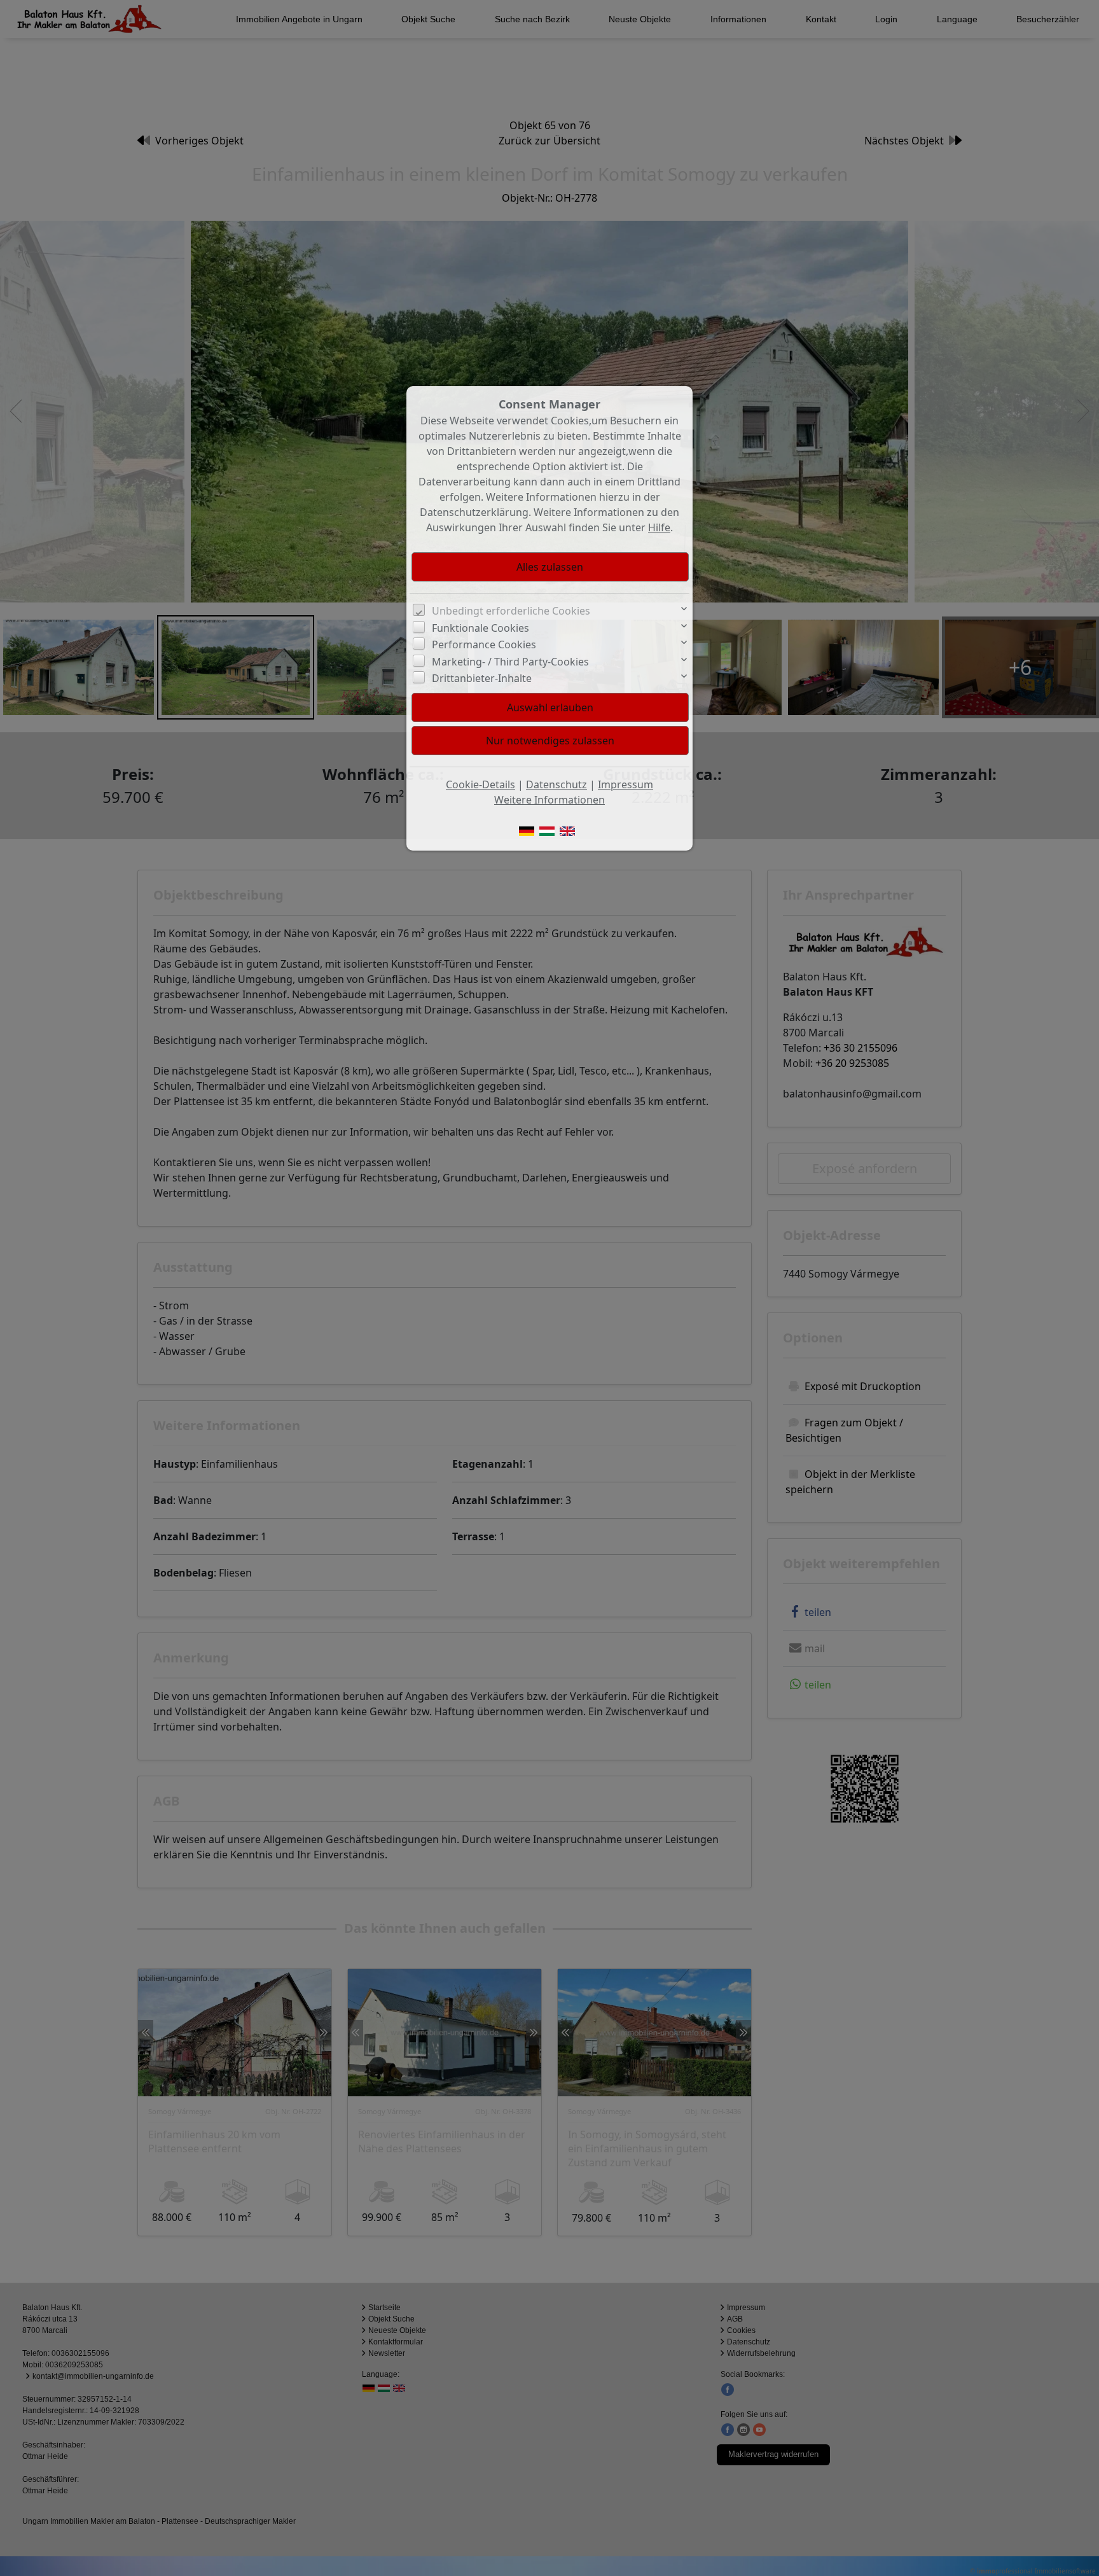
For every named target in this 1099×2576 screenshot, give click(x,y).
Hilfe (659, 527)
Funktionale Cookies (480, 628)
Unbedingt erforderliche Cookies (511, 611)
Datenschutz (556, 784)
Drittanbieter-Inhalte (482, 678)
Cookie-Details (480, 784)
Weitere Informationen (549, 800)
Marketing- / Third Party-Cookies (510, 662)
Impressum (626, 784)
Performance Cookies (484, 644)
